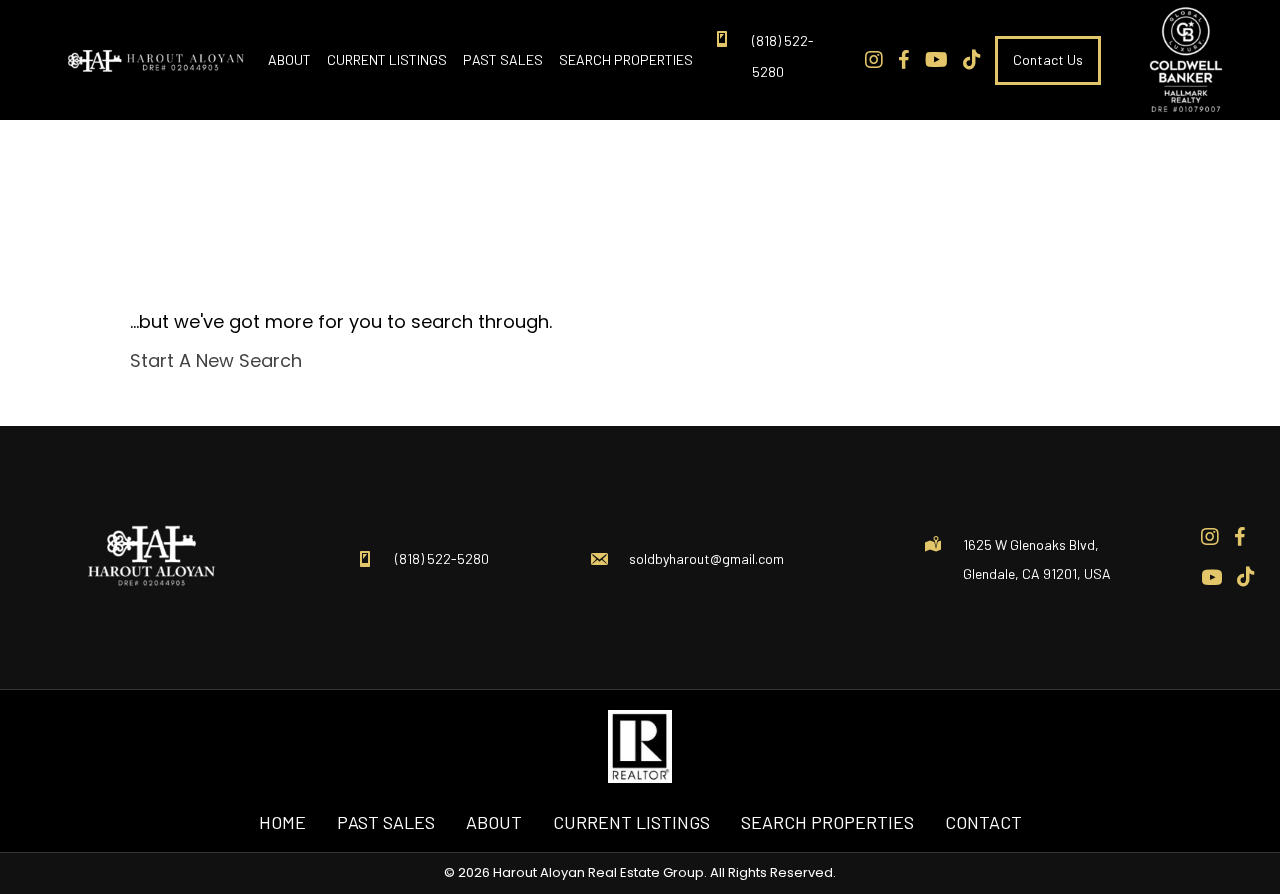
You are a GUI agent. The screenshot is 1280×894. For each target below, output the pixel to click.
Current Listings (631, 822)
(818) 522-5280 (442, 558)
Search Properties (827, 822)
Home (282, 822)
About (494, 822)
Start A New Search (216, 360)
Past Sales (386, 822)
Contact (983, 822)
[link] (289, 60)
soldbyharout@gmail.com (706, 558)
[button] (1048, 60)
